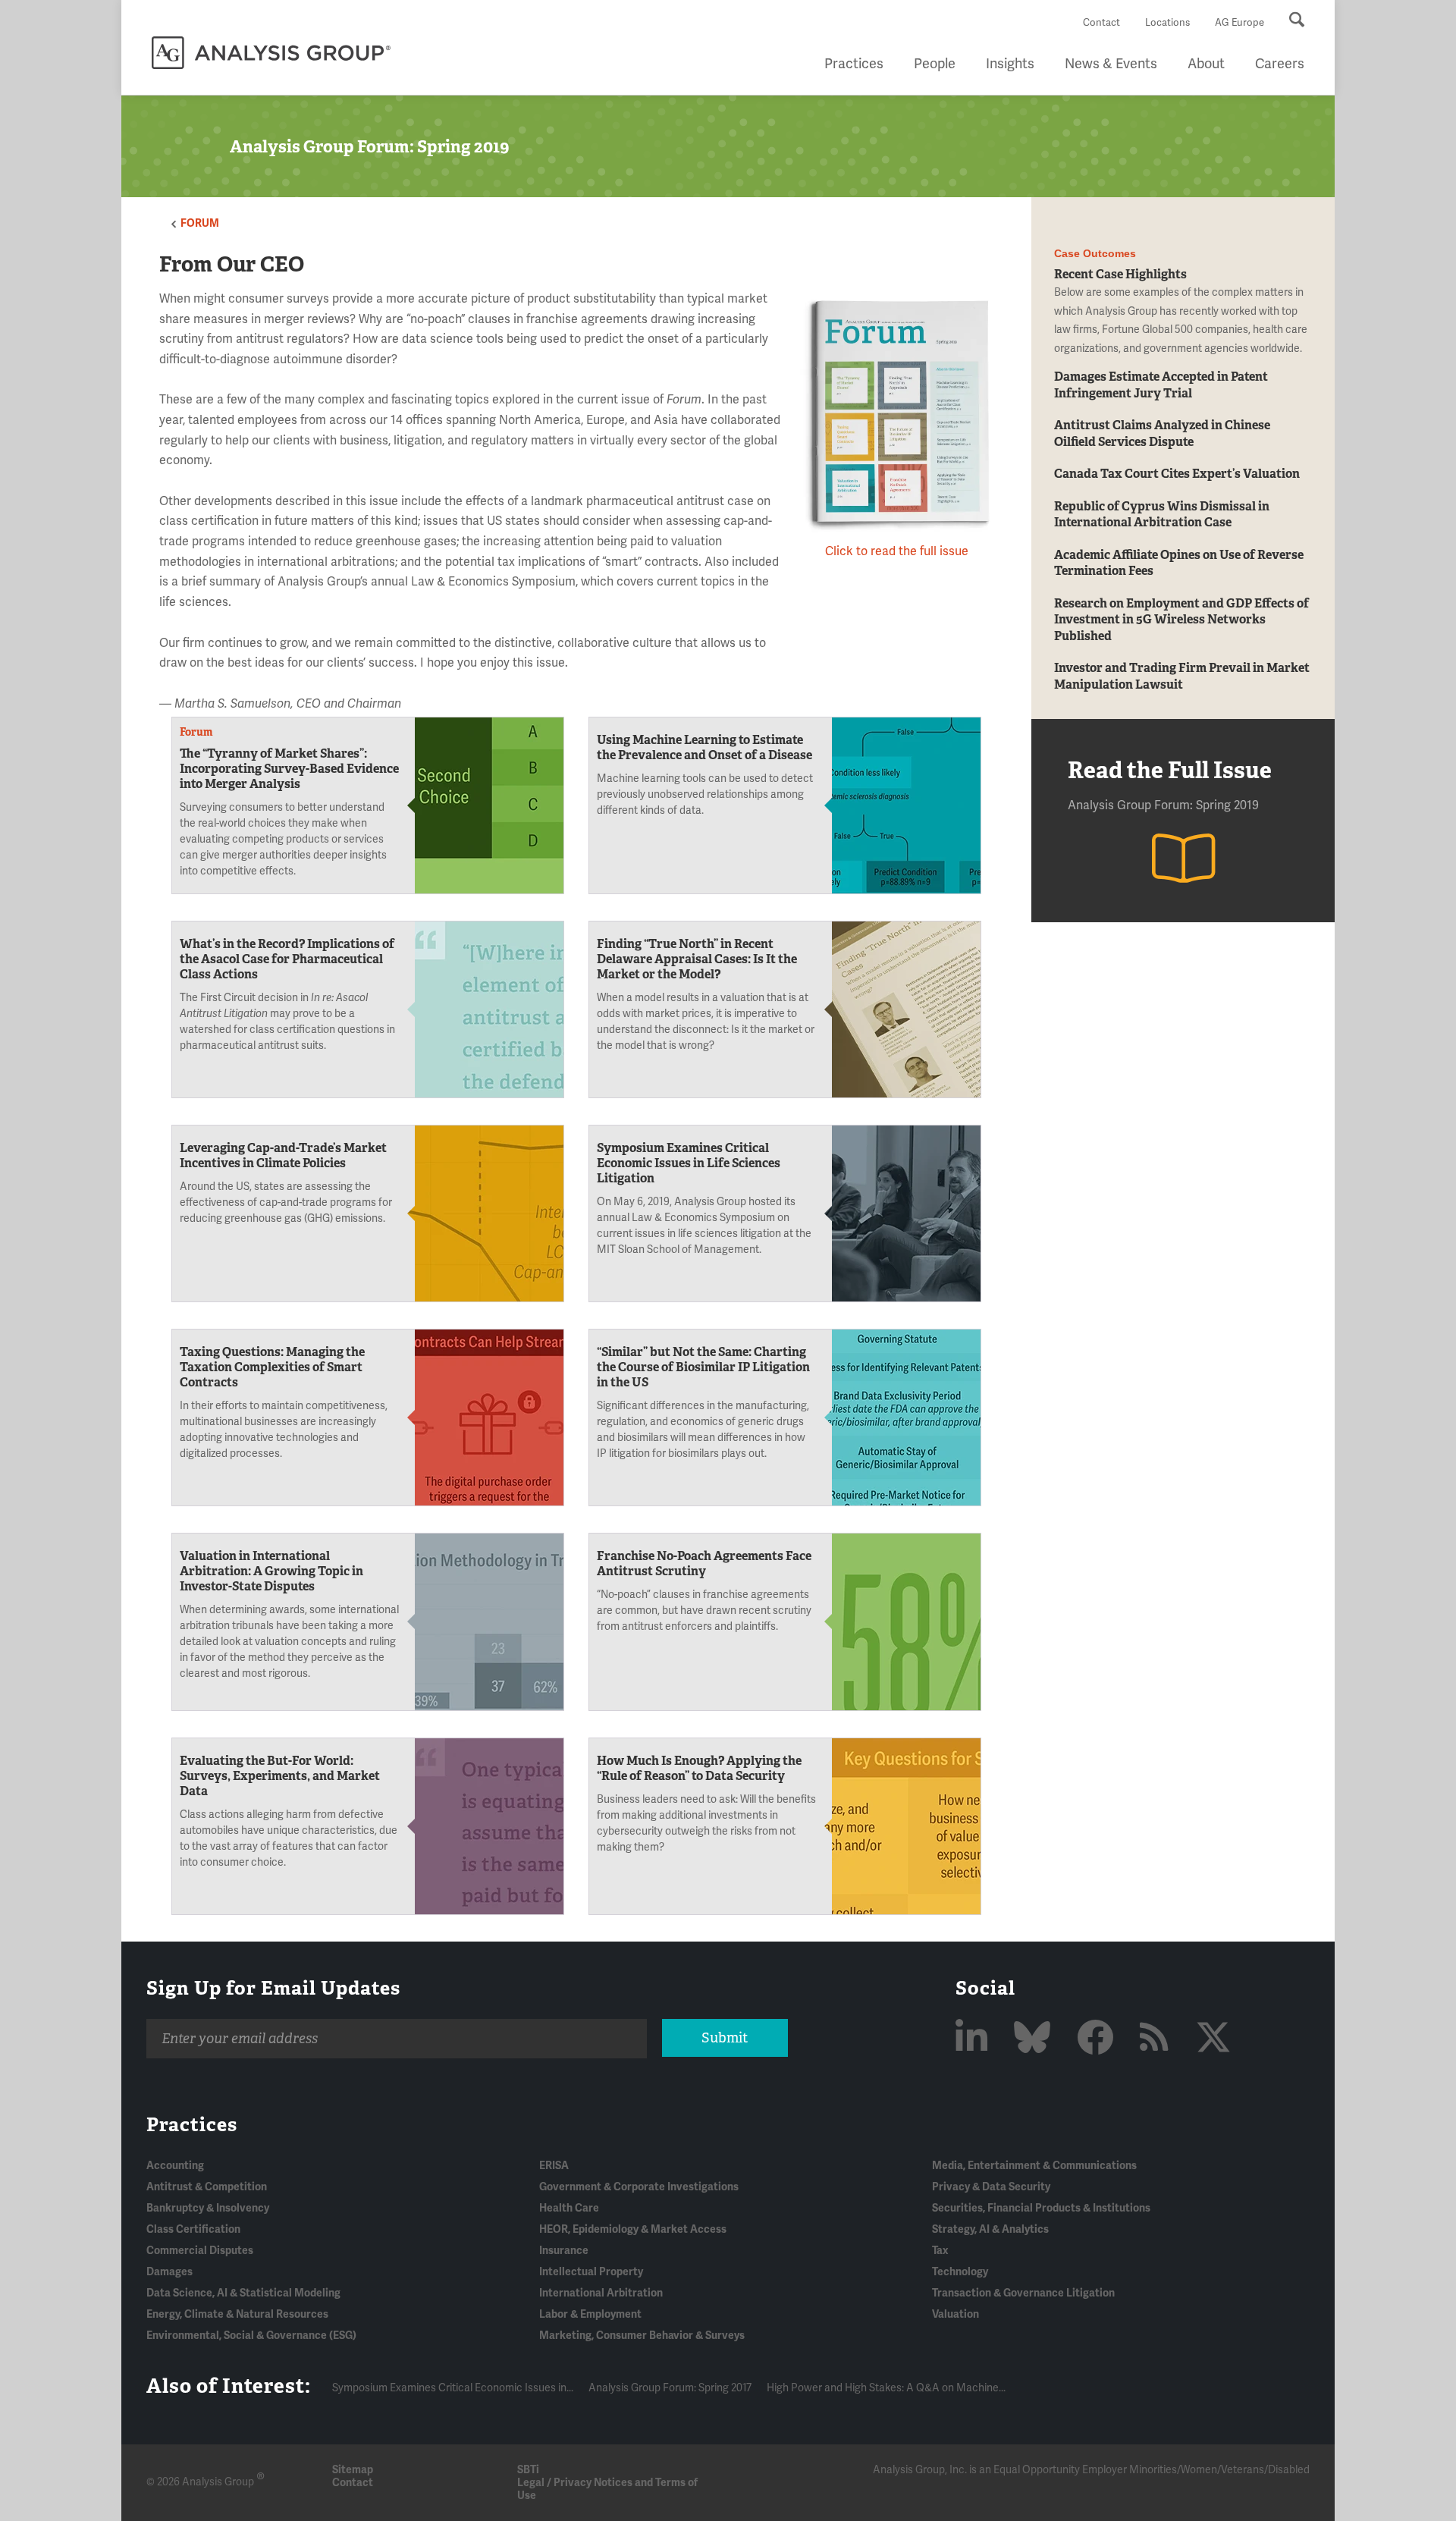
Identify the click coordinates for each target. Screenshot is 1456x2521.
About (1206, 64)
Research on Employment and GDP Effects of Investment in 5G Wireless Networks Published (1181, 620)
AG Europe (1239, 23)
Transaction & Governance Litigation (1023, 2293)
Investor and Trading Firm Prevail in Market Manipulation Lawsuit (1182, 676)
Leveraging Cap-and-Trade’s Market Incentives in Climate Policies (283, 1155)
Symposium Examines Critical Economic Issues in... (453, 2388)
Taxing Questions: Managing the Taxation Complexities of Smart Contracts (272, 1367)
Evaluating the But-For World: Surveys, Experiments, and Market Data (280, 1776)
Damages (169, 2272)
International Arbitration (601, 2293)
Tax (940, 2251)
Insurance (564, 2251)
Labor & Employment (590, 2314)
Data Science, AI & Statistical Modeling (243, 2293)
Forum (200, 223)
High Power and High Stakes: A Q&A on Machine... (886, 2388)
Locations (1167, 23)
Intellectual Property (591, 2272)
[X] (1213, 2039)
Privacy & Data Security (991, 2187)
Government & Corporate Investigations (639, 2187)
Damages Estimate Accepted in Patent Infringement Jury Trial (1161, 385)
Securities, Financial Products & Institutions (1041, 2208)
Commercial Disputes (200, 2251)
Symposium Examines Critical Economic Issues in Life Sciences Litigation (689, 1163)
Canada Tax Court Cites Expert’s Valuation (1177, 474)
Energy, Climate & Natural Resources (237, 2314)
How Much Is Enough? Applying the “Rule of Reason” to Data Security (699, 1768)
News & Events (1111, 64)
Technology (960, 2272)
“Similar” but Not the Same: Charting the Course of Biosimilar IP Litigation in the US (703, 1367)
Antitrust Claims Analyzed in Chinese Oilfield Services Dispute (1162, 433)
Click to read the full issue (897, 551)
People (935, 64)
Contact (1101, 23)
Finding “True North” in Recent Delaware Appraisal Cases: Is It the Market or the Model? (697, 959)
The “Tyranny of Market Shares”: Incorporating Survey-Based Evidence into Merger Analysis (289, 769)
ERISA (554, 2166)
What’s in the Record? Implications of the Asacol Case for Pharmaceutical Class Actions (287, 959)
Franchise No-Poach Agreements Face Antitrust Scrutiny (704, 1563)
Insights (1010, 64)
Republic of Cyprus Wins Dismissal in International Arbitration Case (1162, 514)
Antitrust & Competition (207, 2187)
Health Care (569, 2208)
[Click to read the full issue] (897, 416)
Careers (1280, 64)
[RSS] (1158, 2039)
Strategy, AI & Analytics (990, 2229)
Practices (854, 64)
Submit (725, 2038)
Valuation (955, 2314)
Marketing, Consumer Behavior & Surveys (642, 2336)
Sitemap (353, 2470)
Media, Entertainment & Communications (1034, 2166)
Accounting (175, 2166)
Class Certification (193, 2229)
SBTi (528, 2470)
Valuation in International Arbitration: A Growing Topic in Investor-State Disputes (271, 1571)
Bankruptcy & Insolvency (208, 2208)
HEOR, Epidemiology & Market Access (633, 2229)
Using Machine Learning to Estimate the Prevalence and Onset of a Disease (704, 747)
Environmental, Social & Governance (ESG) (251, 2336)
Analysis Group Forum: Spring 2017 (670, 2388)
